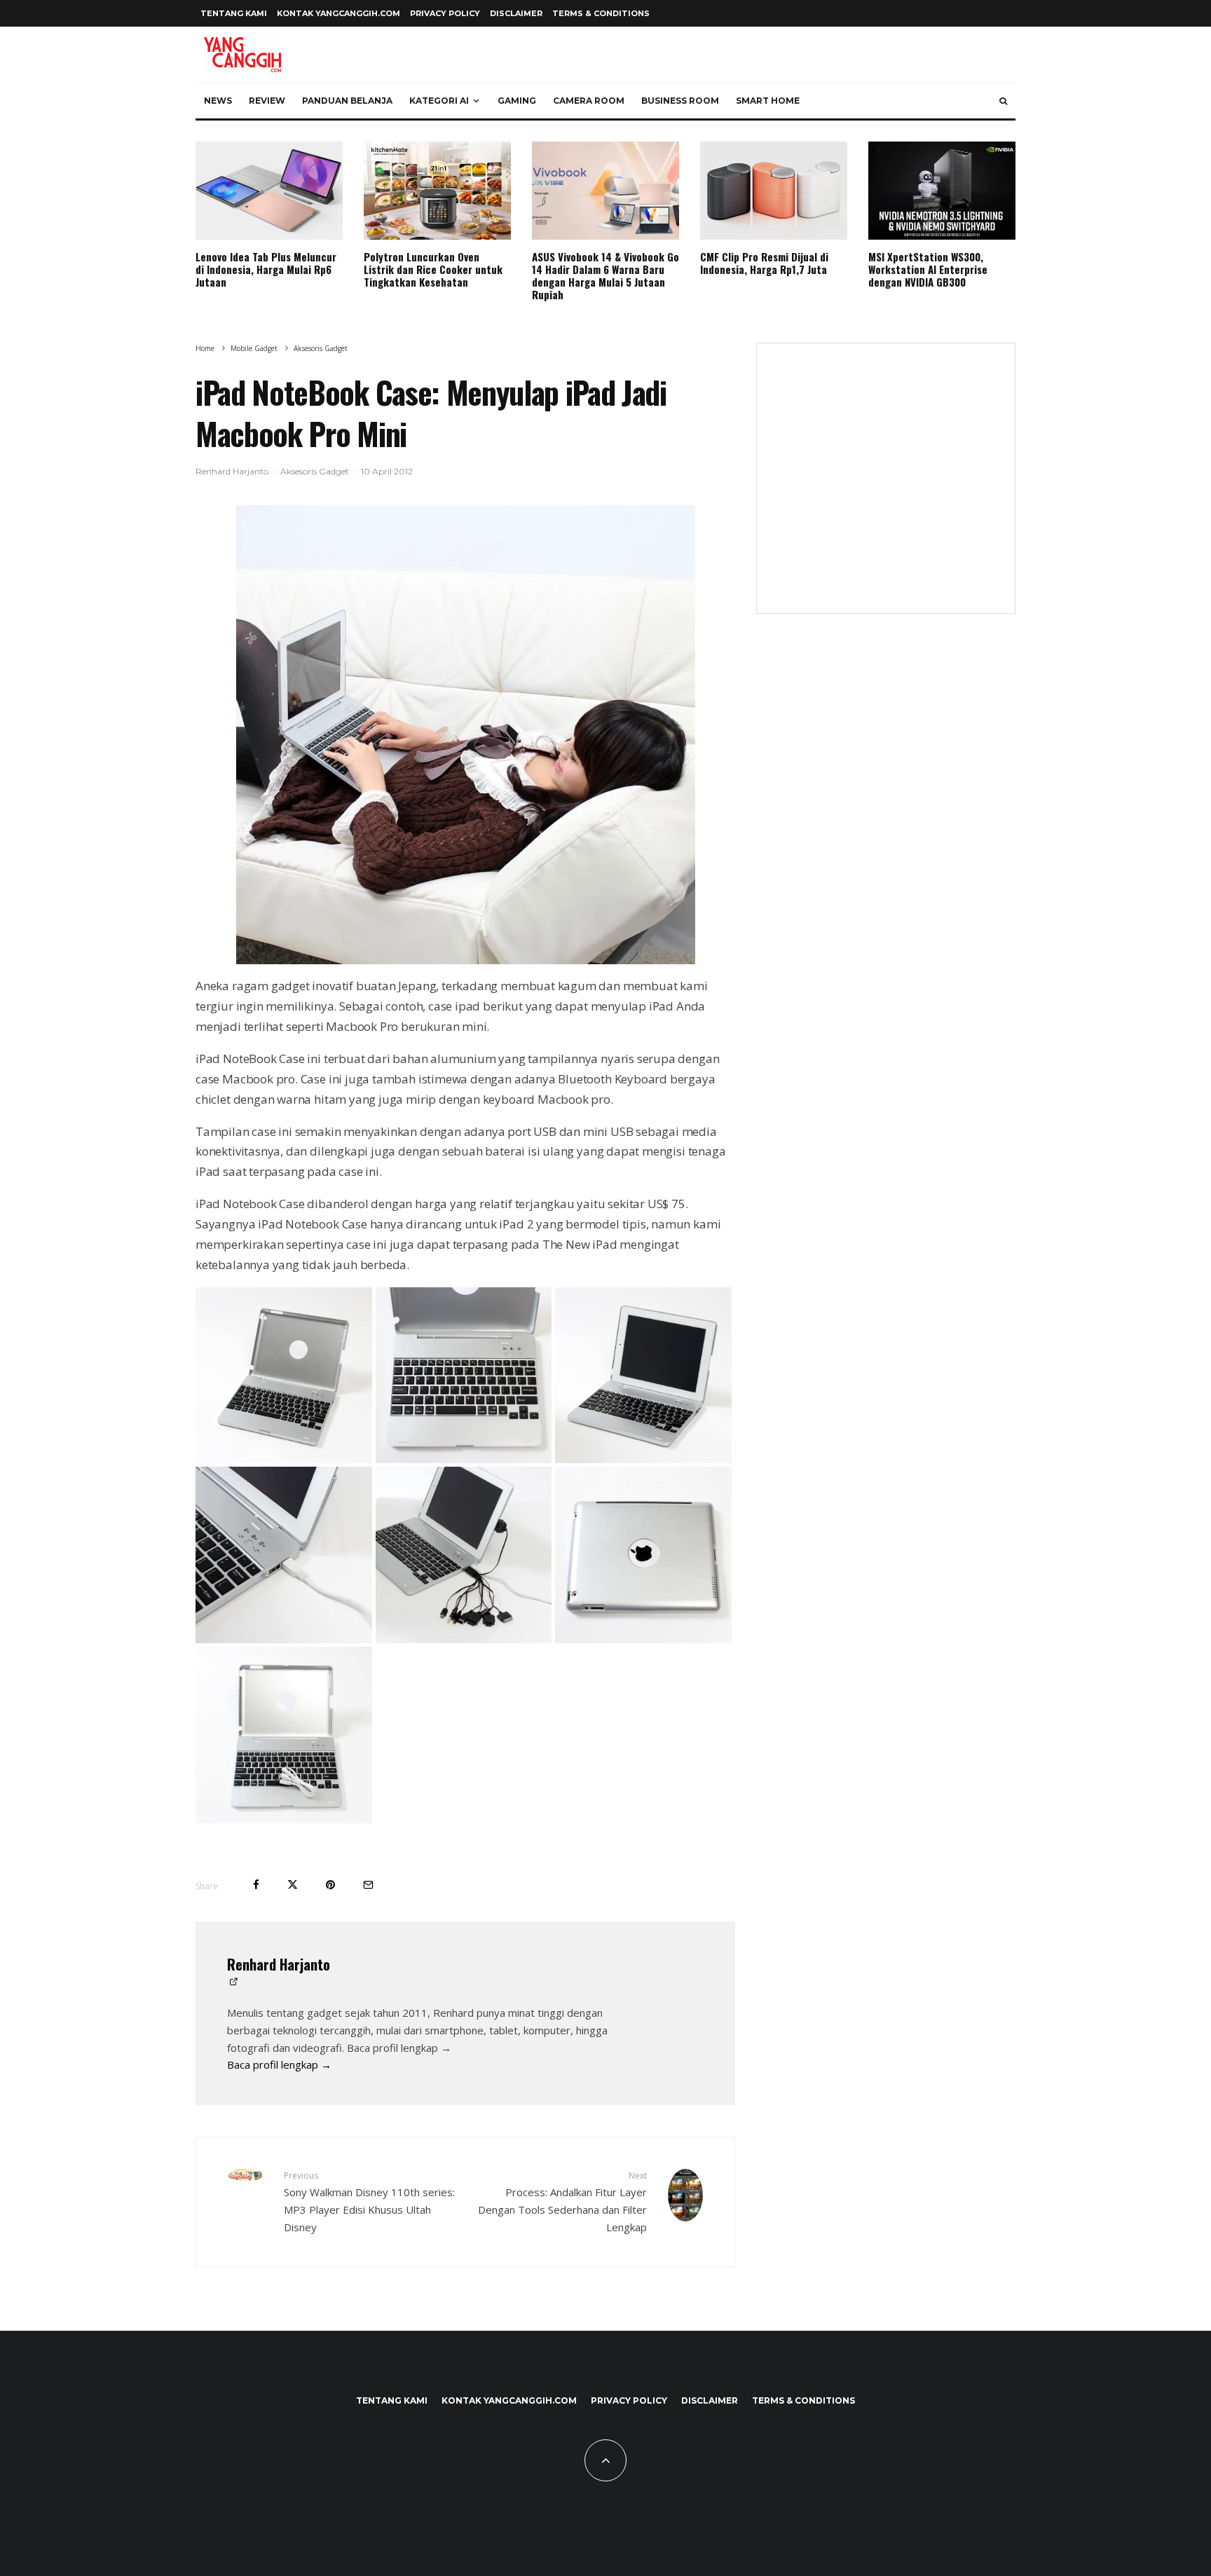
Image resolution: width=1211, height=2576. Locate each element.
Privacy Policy (445, 13)
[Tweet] (293, 1885)
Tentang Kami (234, 13)
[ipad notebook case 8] (643, 1639)
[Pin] (330, 1885)
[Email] (368, 1885)
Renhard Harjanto (232, 471)
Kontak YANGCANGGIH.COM (338, 13)
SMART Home (768, 101)
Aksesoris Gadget (315, 471)
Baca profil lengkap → (279, 2064)
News (218, 101)
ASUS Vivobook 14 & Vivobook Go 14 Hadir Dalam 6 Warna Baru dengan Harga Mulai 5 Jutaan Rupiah (605, 275)
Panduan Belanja (347, 101)
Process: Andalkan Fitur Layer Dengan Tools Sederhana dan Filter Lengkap (562, 2201)
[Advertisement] (886, 487)
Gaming (517, 101)
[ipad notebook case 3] (464, 1459)
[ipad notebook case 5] (643, 1459)
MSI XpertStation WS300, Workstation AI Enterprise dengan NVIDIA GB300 (928, 269)
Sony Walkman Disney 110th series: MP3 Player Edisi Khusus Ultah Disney (369, 2201)
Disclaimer (516, 13)
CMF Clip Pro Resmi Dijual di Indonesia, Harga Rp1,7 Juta (764, 263)
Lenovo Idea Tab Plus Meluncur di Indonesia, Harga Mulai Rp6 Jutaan (266, 269)
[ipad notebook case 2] (284, 1459)
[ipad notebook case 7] (464, 1639)
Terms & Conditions (601, 13)
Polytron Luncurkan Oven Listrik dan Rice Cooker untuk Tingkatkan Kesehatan (433, 269)
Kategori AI (439, 101)
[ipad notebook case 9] (284, 1819)
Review (267, 101)
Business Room (680, 101)
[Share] (256, 1885)
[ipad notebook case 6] (284, 1639)
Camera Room (589, 101)
